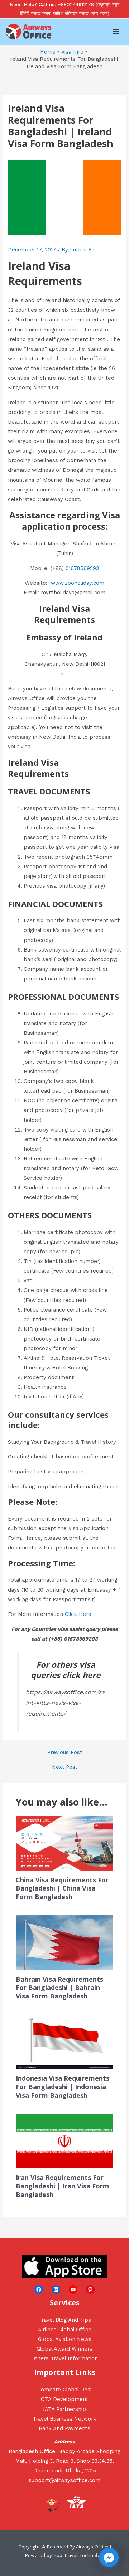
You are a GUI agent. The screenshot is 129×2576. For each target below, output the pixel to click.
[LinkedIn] (56, 2290)
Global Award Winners (64, 2349)
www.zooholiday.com (78, 583)
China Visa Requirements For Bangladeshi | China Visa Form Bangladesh (62, 1888)
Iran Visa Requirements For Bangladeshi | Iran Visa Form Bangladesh (63, 2186)
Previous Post (65, 1753)
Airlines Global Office (65, 2330)
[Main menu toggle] (116, 31)
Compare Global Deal (64, 2390)
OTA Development (64, 2399)
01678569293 (82, 568)
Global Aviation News (65, 2339)
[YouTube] (73, 2290)
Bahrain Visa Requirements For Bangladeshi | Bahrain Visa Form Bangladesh (59, 1988)
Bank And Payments (64, 2428)
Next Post (65, 1767)
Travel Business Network (64, 2419)
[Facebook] (39, 2290)
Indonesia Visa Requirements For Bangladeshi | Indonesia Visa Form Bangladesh (63, 2086)
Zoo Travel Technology (79, 2555)
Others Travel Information (64, 2358)
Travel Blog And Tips (65, 2320)
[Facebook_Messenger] (109, 2557)
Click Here (78, 1614)
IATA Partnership (64, 2409)
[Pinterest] (90, 2290)
